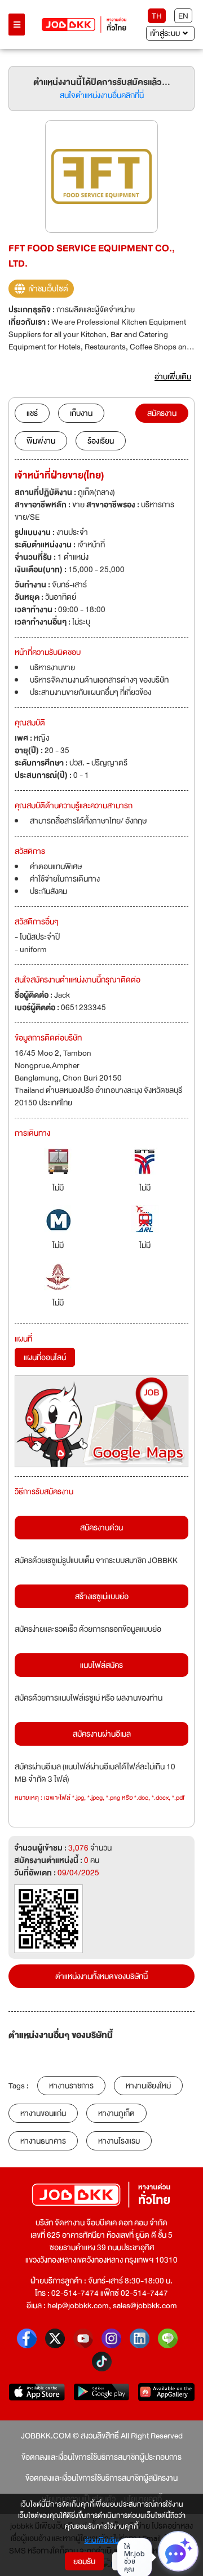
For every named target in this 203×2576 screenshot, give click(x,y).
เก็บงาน (81, 413)
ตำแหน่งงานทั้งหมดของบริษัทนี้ (101, 1976)
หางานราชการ (71, 2086)
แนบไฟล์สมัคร (101, 1665)
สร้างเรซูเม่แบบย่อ (102, 1596)
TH (157, 16)
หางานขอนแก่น (43, 2113)
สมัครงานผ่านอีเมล (102, 1734)
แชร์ (32, 413)
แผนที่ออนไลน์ (45, 1357)
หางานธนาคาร (43, 2141)
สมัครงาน (162, 413)
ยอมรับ (84, 2561)
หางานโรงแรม (119, 2141)
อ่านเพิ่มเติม (102, 2541)
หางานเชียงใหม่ (148, 2086)
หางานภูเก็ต (116, 2113)
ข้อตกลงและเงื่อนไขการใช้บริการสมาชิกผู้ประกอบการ (101, 2457)
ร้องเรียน (101, 441)
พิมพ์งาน (41, 441)
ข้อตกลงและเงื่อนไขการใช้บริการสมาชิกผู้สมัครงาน (101, 2478)
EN (183, 16)
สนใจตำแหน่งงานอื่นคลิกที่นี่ (102, 95)
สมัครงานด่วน (101, 1528)
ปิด (125, 2561)
